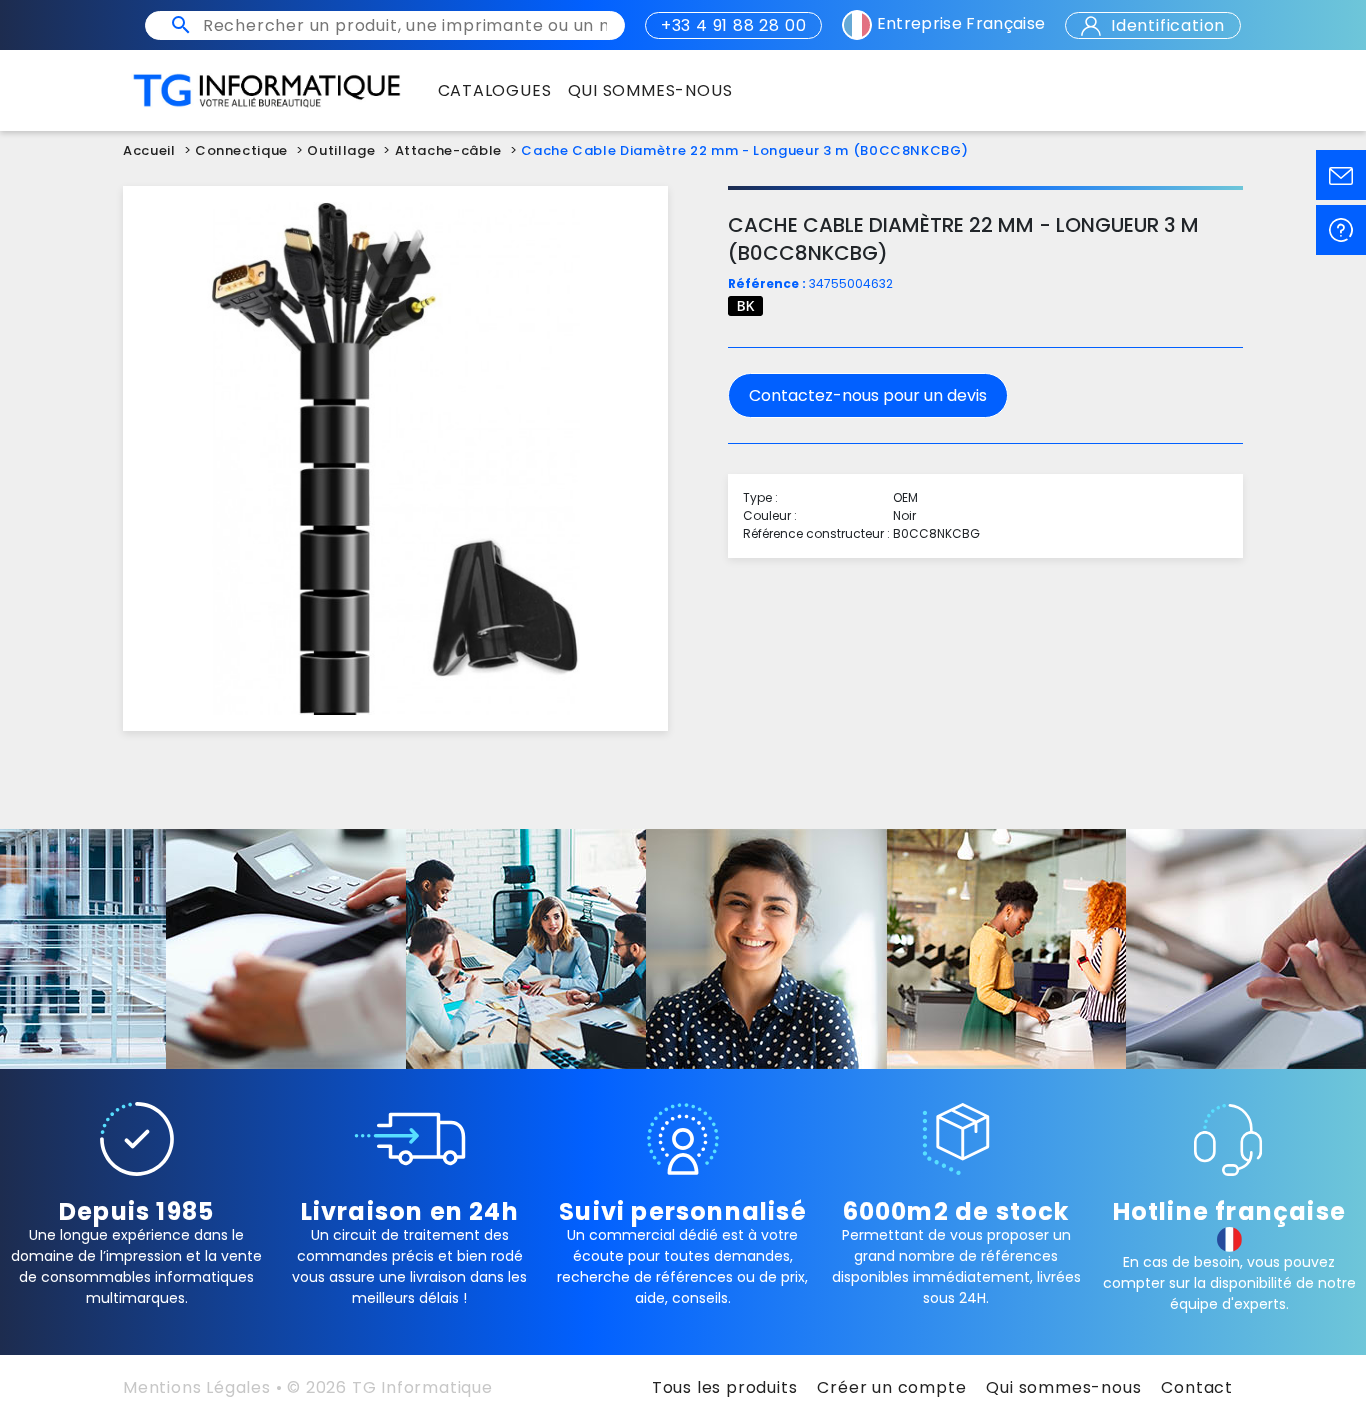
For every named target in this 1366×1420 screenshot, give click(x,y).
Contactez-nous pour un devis (868, 395)
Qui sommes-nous (1063, 1387)
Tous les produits (725, 1387)
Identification (1165, 25)
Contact (1197, 1387)
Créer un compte (891, 1387)
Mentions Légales (197, 1387)
